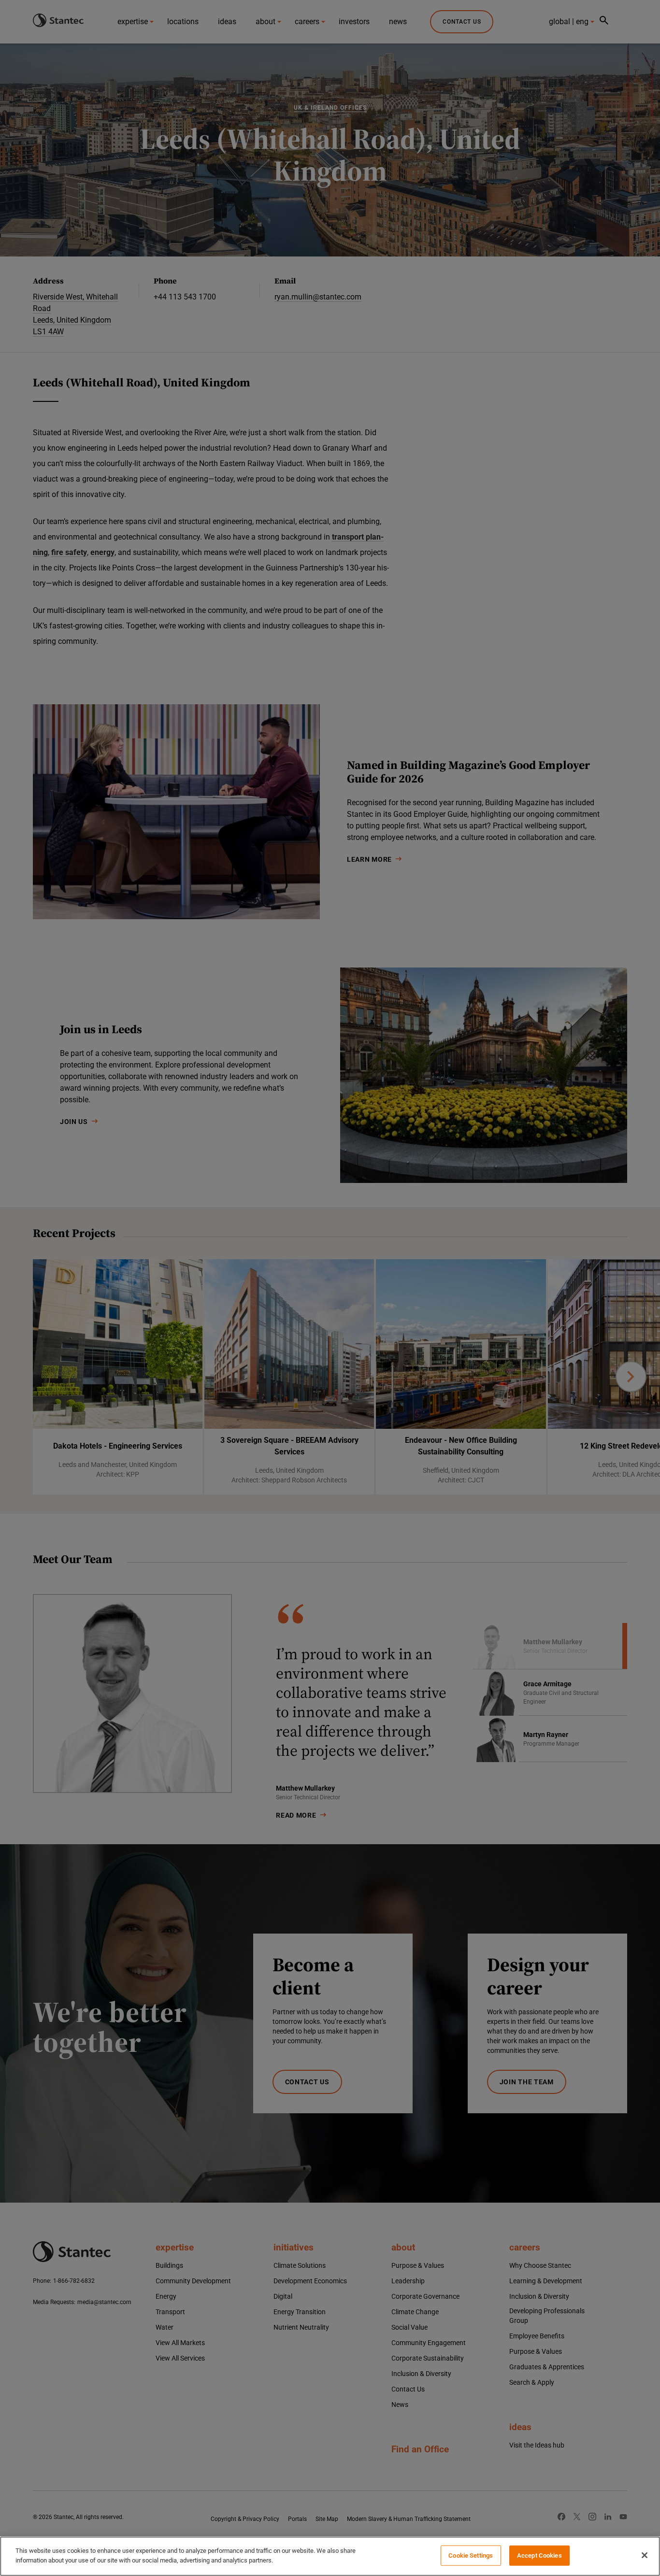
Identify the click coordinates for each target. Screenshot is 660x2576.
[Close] (645, 2555)
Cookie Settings (471, 2555)
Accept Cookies (539, 2555)
